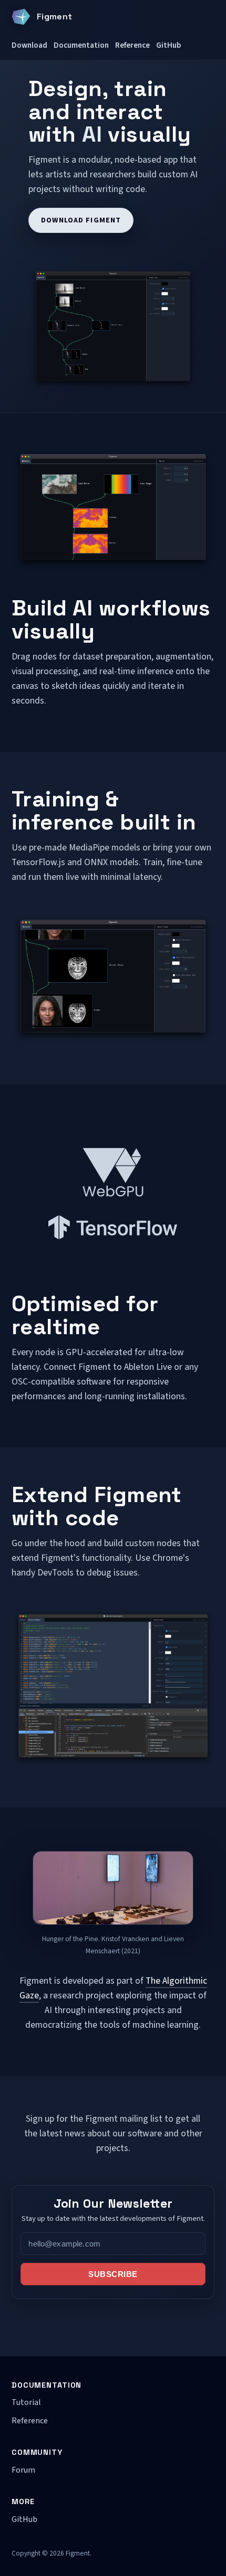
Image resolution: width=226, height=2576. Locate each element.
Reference (132, 45)
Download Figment (81, 220)
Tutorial (26, 2402)
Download (29, 45)
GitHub (168, 45)
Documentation (81, 45)
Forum (23, 2470)
